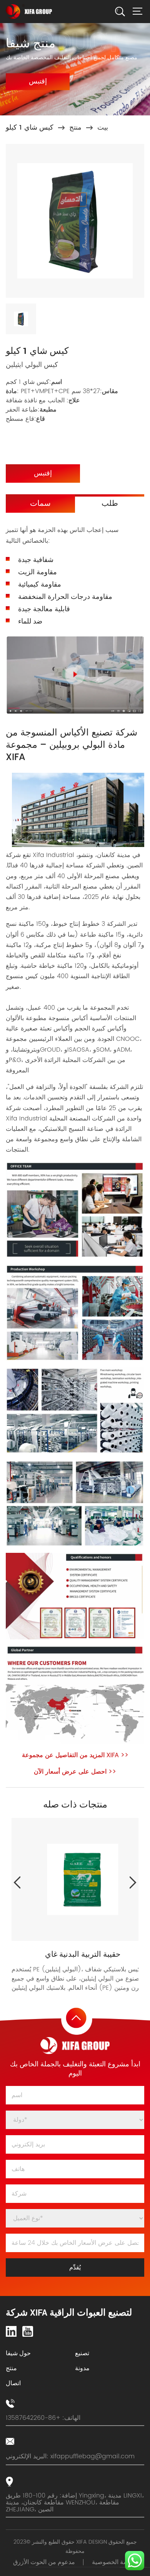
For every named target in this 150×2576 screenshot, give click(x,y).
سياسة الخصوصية (115, 2562)
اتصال (13, 2383)
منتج (75, 128)
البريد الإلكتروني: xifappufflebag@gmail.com (70, 2456)
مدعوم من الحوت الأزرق (44, 2562)
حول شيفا (18, 2353)
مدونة (82, 2368)
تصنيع (82, 2353)
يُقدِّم (75, 2268)
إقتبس (38, 81)
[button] (133, 1882)
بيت (103, 128)
